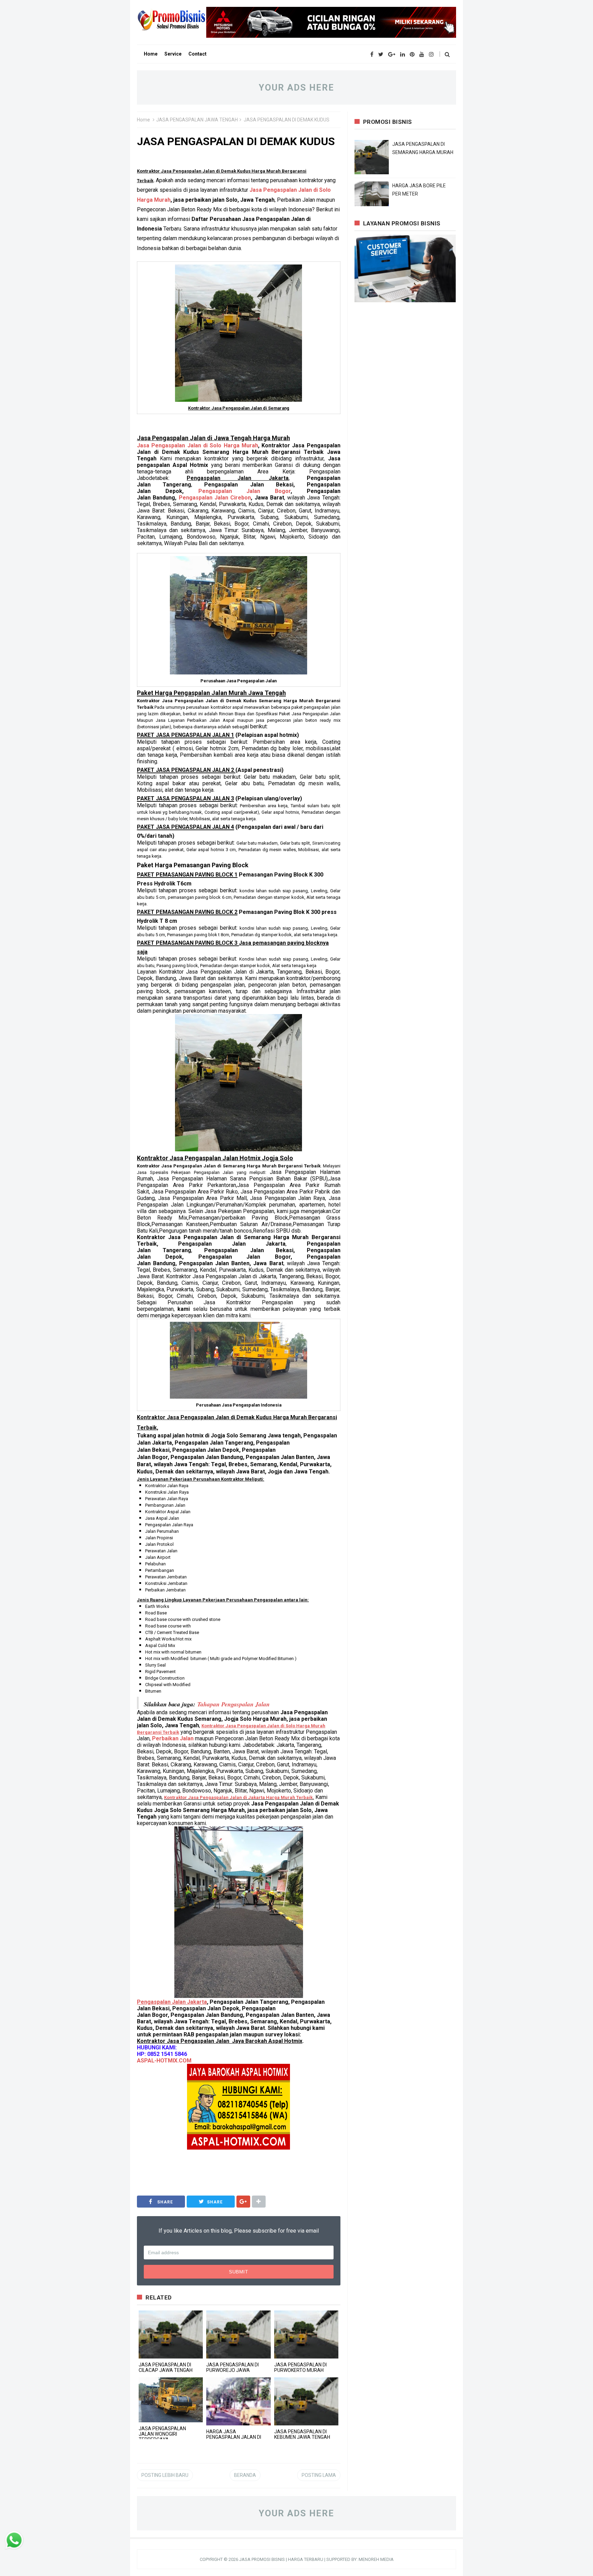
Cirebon (215, 498)
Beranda (245, 2475)
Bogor (245, 491)
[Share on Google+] (243, 2202)
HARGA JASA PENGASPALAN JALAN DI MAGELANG (234, 2437)
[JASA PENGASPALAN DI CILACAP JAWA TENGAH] (171, 2334)
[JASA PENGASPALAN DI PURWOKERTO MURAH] (306, 2334)
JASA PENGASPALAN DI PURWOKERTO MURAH (300, 2367)
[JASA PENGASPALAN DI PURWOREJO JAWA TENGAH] (238, 2334)
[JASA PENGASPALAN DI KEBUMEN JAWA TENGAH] (306, 2401)
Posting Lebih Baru (165, 2475)
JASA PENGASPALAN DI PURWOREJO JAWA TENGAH (232, 2370)
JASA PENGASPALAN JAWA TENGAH (197, 120)
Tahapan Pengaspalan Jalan (234, 1704)
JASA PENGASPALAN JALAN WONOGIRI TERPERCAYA (162, 2434)
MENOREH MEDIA (376, 2559)
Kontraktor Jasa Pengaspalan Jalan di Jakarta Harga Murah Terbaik (238, 1797)
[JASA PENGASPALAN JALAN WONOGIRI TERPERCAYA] (171, 2400)
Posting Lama (319, 2475)
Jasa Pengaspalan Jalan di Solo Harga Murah (197, 445)
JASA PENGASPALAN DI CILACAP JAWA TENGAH (166, 2367)
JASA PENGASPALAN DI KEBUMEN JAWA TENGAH (302, 2434)
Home (143, 120)
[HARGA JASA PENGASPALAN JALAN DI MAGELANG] (238, 2401)
